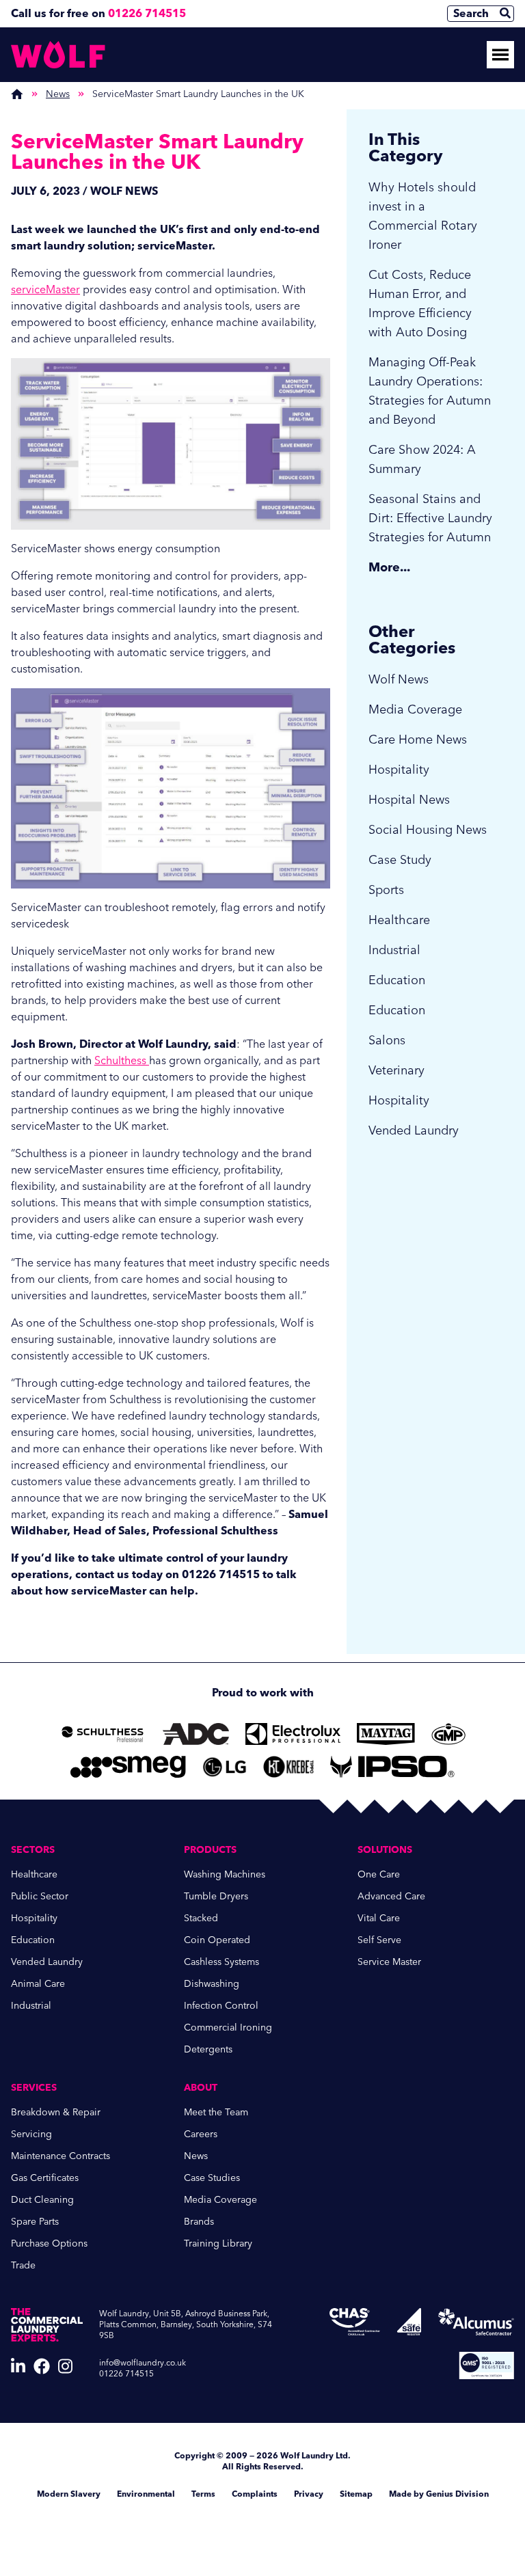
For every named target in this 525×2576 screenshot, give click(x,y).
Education (397, 980)
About (201, 2088)
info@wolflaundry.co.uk (143, 2363)
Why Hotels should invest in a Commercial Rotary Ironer (423, 216)
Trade (23, 2265)
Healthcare (399, 920)
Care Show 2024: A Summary (422, 459)
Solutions (385, 1850)
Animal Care (38, 1984)
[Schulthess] (103, 1734)
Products (210, 1850)
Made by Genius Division (439, 2494)
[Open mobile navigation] (500, 55)
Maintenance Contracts (60, 2156)
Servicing (31, 2134)
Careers (201, 2134)
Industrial (394, 950)
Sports (386, 890)
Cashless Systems (221, 1962)
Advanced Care (391, 1896)
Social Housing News (428, 830)
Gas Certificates (45, 2178)
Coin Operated (217, 1940)
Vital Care (379, 1918)
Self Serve (379, 1940)
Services (34, 2088)
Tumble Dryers (216, 1896)
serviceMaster (45, 289)
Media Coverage (415, 709)
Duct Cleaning (42, 2200)
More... (389, 567)
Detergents (208, 2049)
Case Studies (212, 2178)
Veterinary (396, 1070)
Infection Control (221, 2006)
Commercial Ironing (228, 2028)
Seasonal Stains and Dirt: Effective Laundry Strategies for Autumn (430, 518)
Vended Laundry (414, 1130)
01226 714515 (147, 13)
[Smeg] (128, 1767)
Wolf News (399, 679)
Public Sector (40, 1896)
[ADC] (196, 1734)
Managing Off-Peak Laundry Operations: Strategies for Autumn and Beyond (430, 391)
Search (471, 13)
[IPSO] (392, 1767)
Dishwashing (212, 1984)
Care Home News (418, 740)
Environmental (146, 2494)
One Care (379, 1874)
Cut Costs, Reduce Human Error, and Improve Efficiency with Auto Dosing (420, 303)
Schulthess (122, 1060)
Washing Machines (225, 1874)
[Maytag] (386, 1734)
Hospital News (409, 800)
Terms (203, 2494)
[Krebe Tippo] (288, 1767)
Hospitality (399, 770)
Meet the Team (216, 2112)
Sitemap (356, 2494)
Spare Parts (35, 2222)
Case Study (400, 860)
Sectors (33, 1850)
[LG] (225, 1767)
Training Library (218, 2243)
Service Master (389, 1962)
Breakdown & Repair (56, 2112)
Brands (199, 2222)
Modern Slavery (69, 2494)
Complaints (255, 2494)
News (58, 94)
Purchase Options (49, 2243)
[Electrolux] (293, 1734)
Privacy (309, 2494)
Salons (387, 1040)
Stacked (201, 1918)
